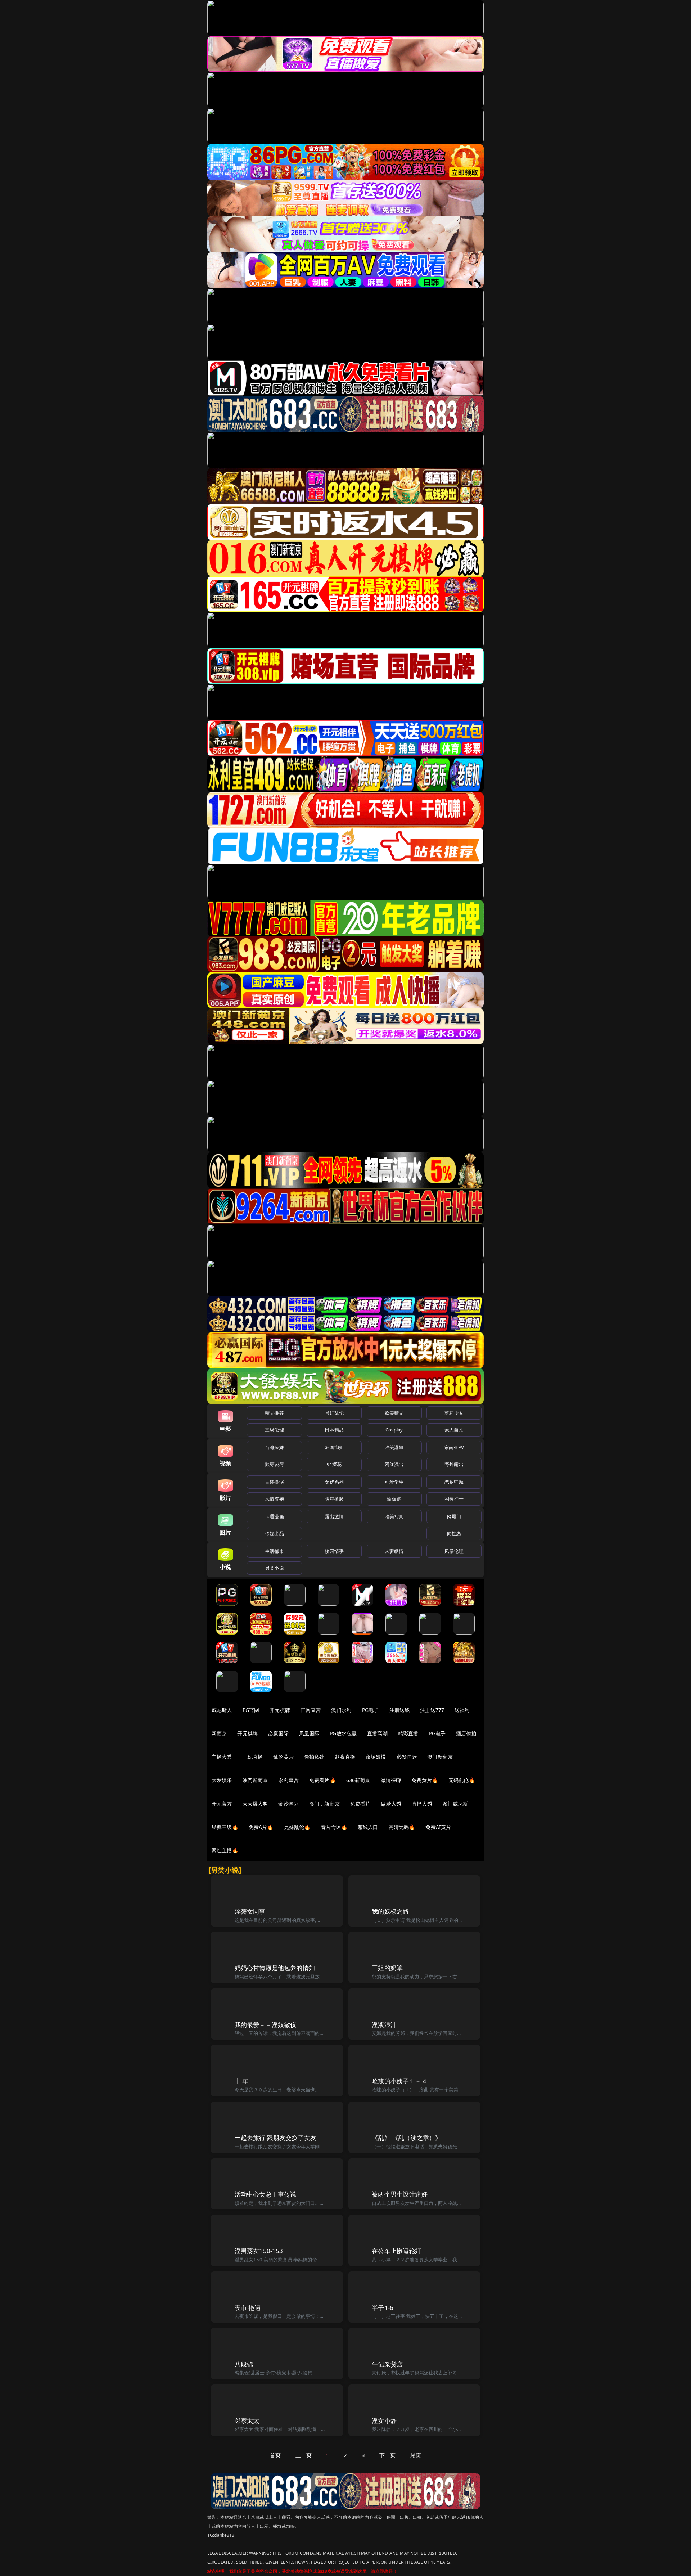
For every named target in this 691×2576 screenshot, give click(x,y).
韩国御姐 (334, 1447)
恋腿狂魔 (454, 1482)
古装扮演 (274, 1482)
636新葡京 (358, 1780)
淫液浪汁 (384, 2025)
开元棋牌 (280, 1710)
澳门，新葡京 (324, 1804)
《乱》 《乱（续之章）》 (407, 2138)
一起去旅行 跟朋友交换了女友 (276, 2138)
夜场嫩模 (376, 1757)
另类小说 (274, 1568)
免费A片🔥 (261, 1827)
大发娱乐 (222, 1780)
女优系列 (334, 1482)
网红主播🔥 (225, 1850)
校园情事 (334, 1551)
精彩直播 (408, 1733)
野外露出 (454, 1464)
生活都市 (274, 1551)
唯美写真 (394, 1516)
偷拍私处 (314, 1757)
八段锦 (244, 2364)
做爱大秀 (391, 1804)
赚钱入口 (368, 1827)
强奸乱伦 (334, 1413)
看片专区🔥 (334, 1827)
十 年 (242, 2081)
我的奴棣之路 (390, 1911)
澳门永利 (341, 1710)
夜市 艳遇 (248, 2308)
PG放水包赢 (343, 1733)
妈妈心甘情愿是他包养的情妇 (275, 1968)
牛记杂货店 (387, 2364)
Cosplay (394, 1430)
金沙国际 (288, 1804)
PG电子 (371, 1710)
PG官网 (251, 1710)
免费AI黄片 (438, 1827)
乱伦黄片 (283, 1757)
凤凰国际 (309, 1733)
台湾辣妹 (274, 1447)
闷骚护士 (454, 1499)
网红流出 (394, 1464)
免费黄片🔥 (425, 1780)
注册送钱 (400, 1710)
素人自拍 (454, 1430)
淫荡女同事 (250, 1911)
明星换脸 (334, 1499)
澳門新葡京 (255, 1780)
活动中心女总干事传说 (266, 2194)
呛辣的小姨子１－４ (400, 2081)
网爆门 (454, 1516)
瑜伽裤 (394, 1499)
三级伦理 (274, 1430)
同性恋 (454, 1533)
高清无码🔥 (402, 1827)
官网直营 (311, 1710)
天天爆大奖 (255, 1804)
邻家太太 (247, 2421)
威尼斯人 (222, 1710)
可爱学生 (394, 1482)
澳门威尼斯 (455, 1804)
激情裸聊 (391, 1780)
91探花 (334, 1464)
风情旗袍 (274, 1499)
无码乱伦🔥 (462, 1780)
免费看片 (360, 1804)
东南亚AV (454, 1447)
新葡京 (219, 1733)
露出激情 (334, 1516)
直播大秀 (422, 1804)
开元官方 (222, 1804)
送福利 (462, 1710)
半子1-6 (383, 2308)
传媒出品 (274, 1533)
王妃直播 (253, 1757)
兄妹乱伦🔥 (297, 1827)
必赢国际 (278, 1733)
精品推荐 (274, 1413)
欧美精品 (394, 1413)
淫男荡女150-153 (259, 2251)
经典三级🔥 (225, 1827)
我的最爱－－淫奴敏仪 (266, 2025)
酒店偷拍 (466, 1733)
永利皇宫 (288, 1780)
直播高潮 (377, 1733)
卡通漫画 (274, 1516)
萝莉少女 (454, 1413)
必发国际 (407, 1757)
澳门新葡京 (440, 1757)
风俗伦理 (454, 1551)
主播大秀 (222, 1757)
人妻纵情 (394, 1551)
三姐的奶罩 (387, 1968)
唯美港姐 (394, 1447)
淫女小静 (384, 2421)
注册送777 (432, 1710)
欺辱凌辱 (274, 1464)
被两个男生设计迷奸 (400, 2194)
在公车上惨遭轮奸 (396, 2251)
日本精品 (334, 1430)
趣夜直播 (345, 1757)
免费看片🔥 (322, 1780)
